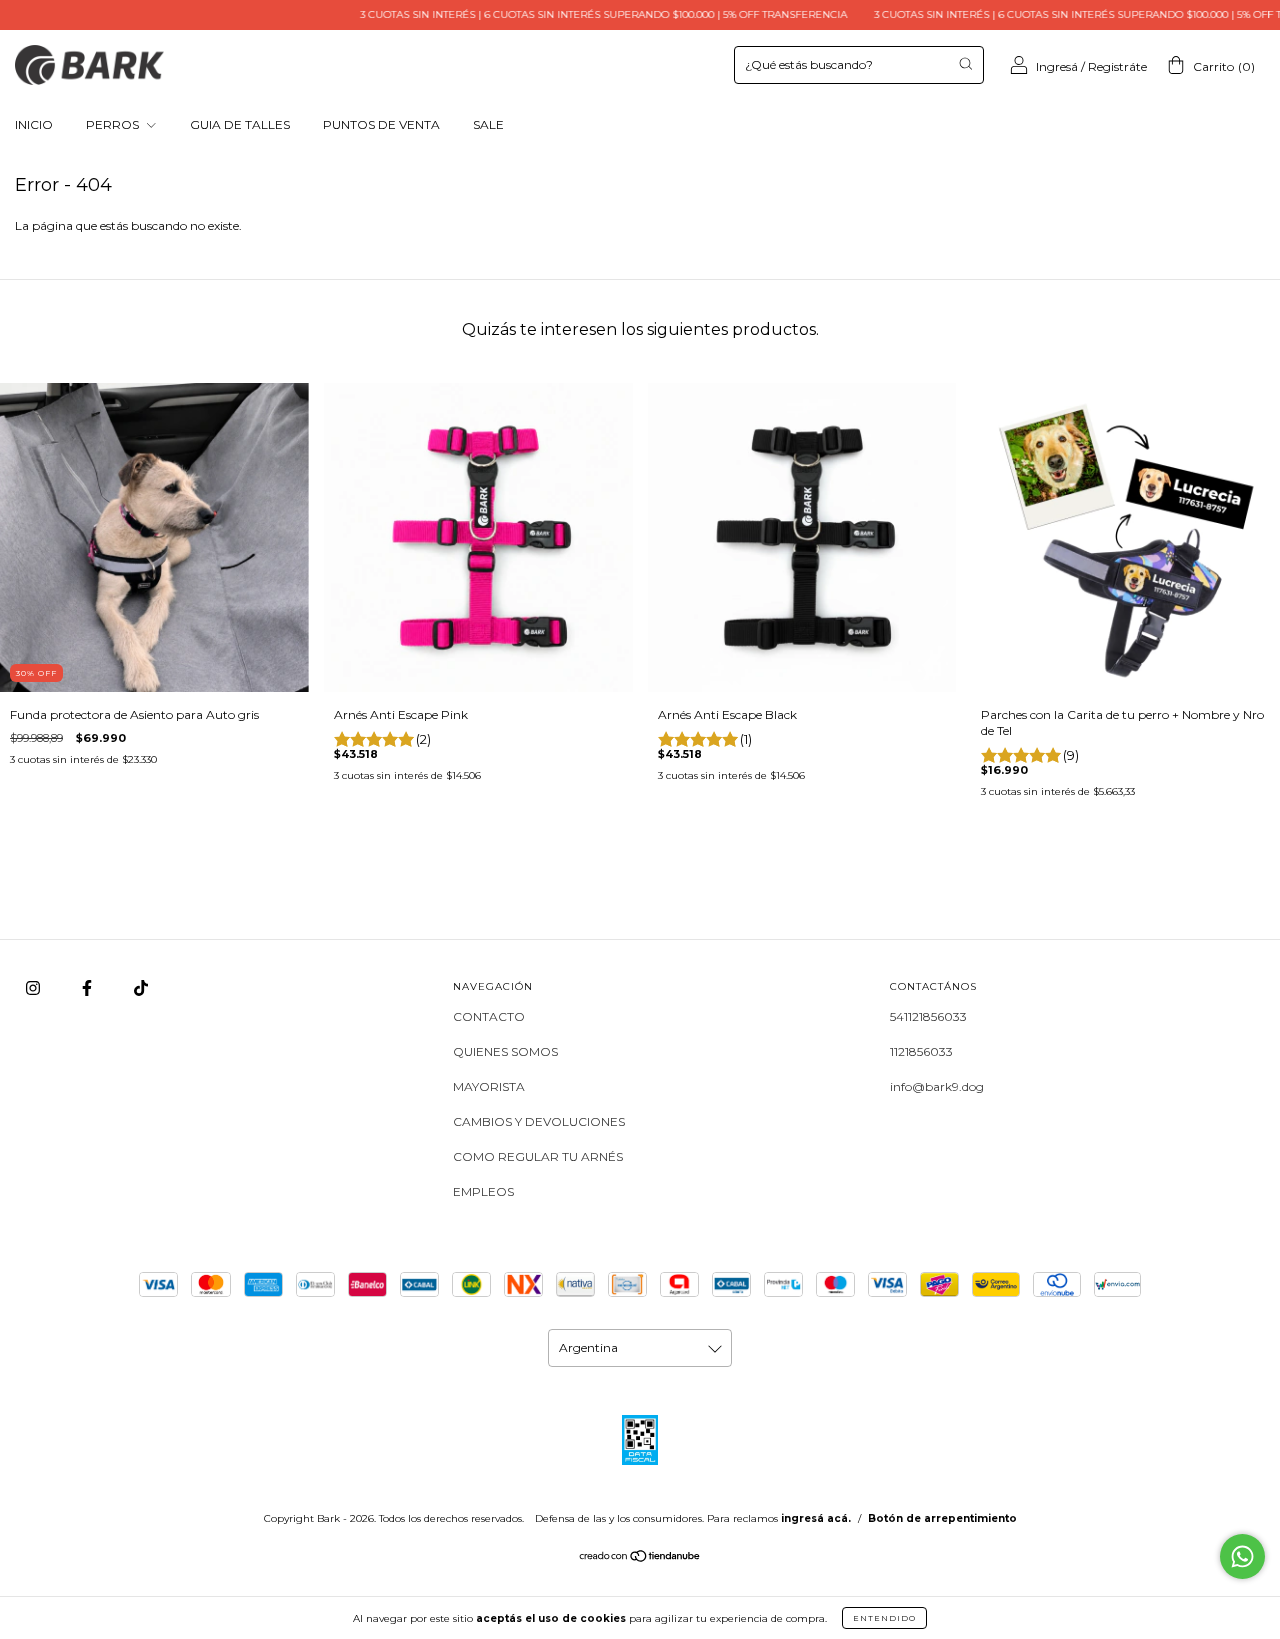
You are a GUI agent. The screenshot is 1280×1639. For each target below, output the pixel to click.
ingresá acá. (816, 1518)
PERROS (114, 124)
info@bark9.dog (937, 1086)
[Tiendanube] (640, 1558)
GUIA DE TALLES (240, 124)
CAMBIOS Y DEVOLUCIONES (539, 1121)
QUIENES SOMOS (505, 1051)
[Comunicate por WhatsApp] (1242, 1556)
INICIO (34, 124)
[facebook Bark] (88, 987)
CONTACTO (489, 1016)
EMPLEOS (483, 1191)
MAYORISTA (489, 1086)
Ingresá (1057, 66)
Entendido (884, 1618)
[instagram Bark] (34, 987)
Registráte (1117, 66)
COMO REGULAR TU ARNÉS (538, 1156)
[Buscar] (965, 63)
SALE (488, 124)
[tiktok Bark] (141, 987)
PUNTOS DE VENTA (381, 124)
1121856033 (921, 1051)
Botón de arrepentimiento (942, 1518)
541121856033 (928, 1016)
